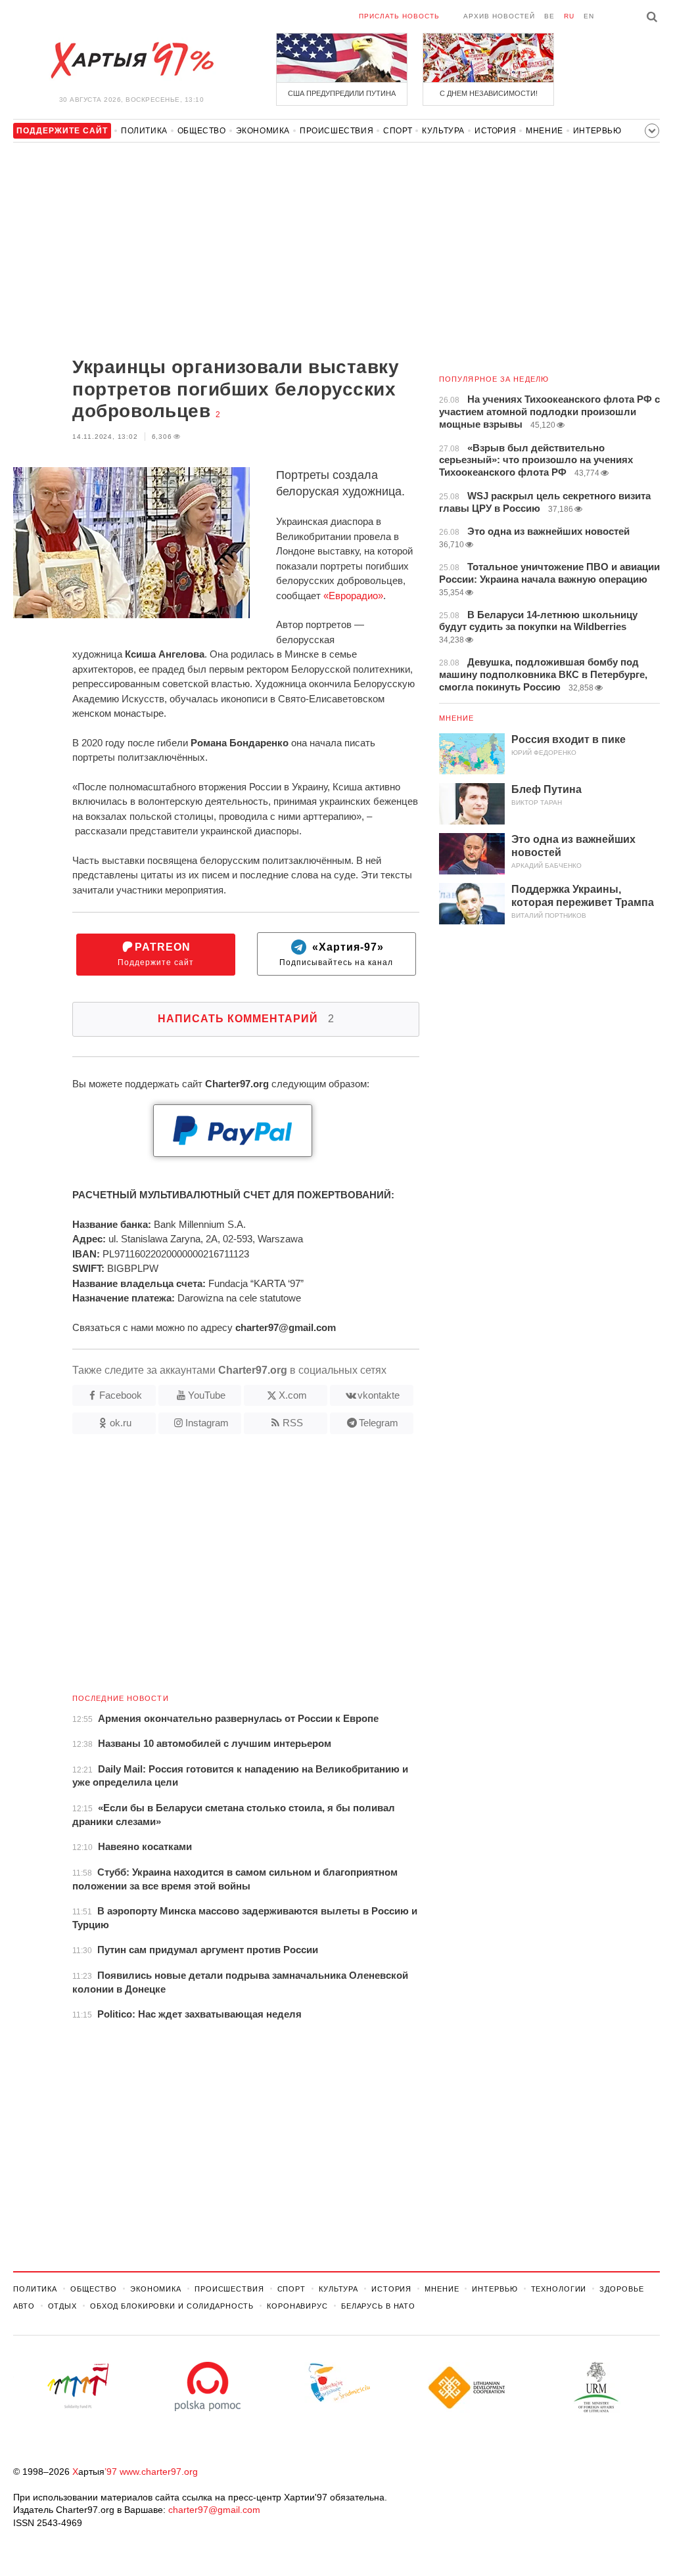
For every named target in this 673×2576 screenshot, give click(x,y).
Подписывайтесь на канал (336, 954)
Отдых (62, 2306)
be (549, 16)
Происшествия (336, 131)
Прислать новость (399, 16)
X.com (293, 1395)
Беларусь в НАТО (378, 2306)
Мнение (545, 131)
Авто (24, 2306)
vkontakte (379, 1395)
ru (569, 16)
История (495, 131)
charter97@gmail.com (214, 2510)
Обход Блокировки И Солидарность (172, 2306)
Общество (202, 131)
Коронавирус (297, 2306)
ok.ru (121, 1423)
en (589, 16)
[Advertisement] (216, 251)
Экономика (263, 131)
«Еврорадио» (353, 596)
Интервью (597, 131)
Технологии (559, 2289)
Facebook (121, 1395)
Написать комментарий (246, 1019)
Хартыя (131, 60)
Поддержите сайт (156, 954)
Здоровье (621, 2289)
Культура (443, 131)
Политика (144, 131)
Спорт (398, 131)
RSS (293, 1423)
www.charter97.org (159, 2472)
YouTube (207, 1395)
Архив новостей (499, 16)
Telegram (379, 1423)
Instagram (207, 1423)
